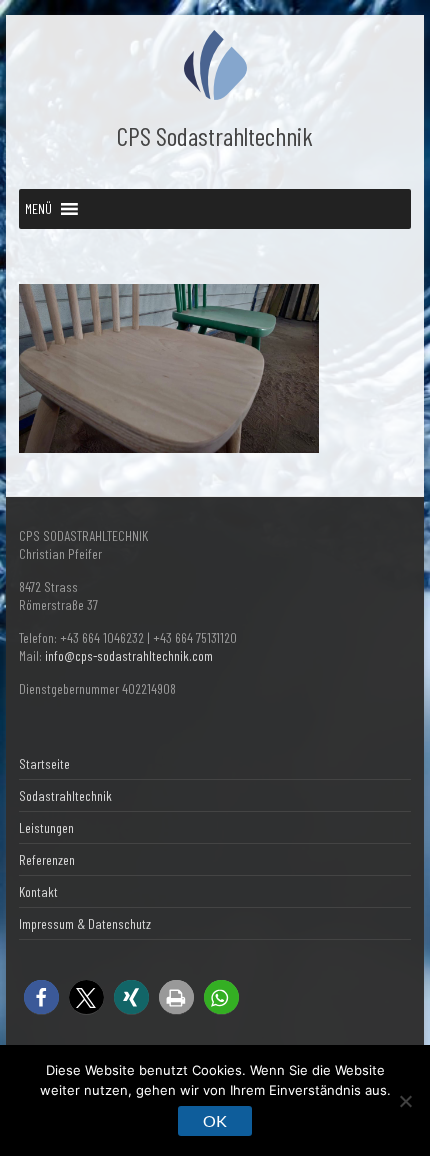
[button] (38, 209)
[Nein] (405, 1101)
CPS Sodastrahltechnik (215, 135)
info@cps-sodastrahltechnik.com (129, 655)
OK (215, 1120)
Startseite (44, 763)
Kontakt (38, 891)
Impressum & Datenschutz (85, 923)
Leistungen (46, 827)
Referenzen (47, 859)
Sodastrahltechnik (65, 795)
